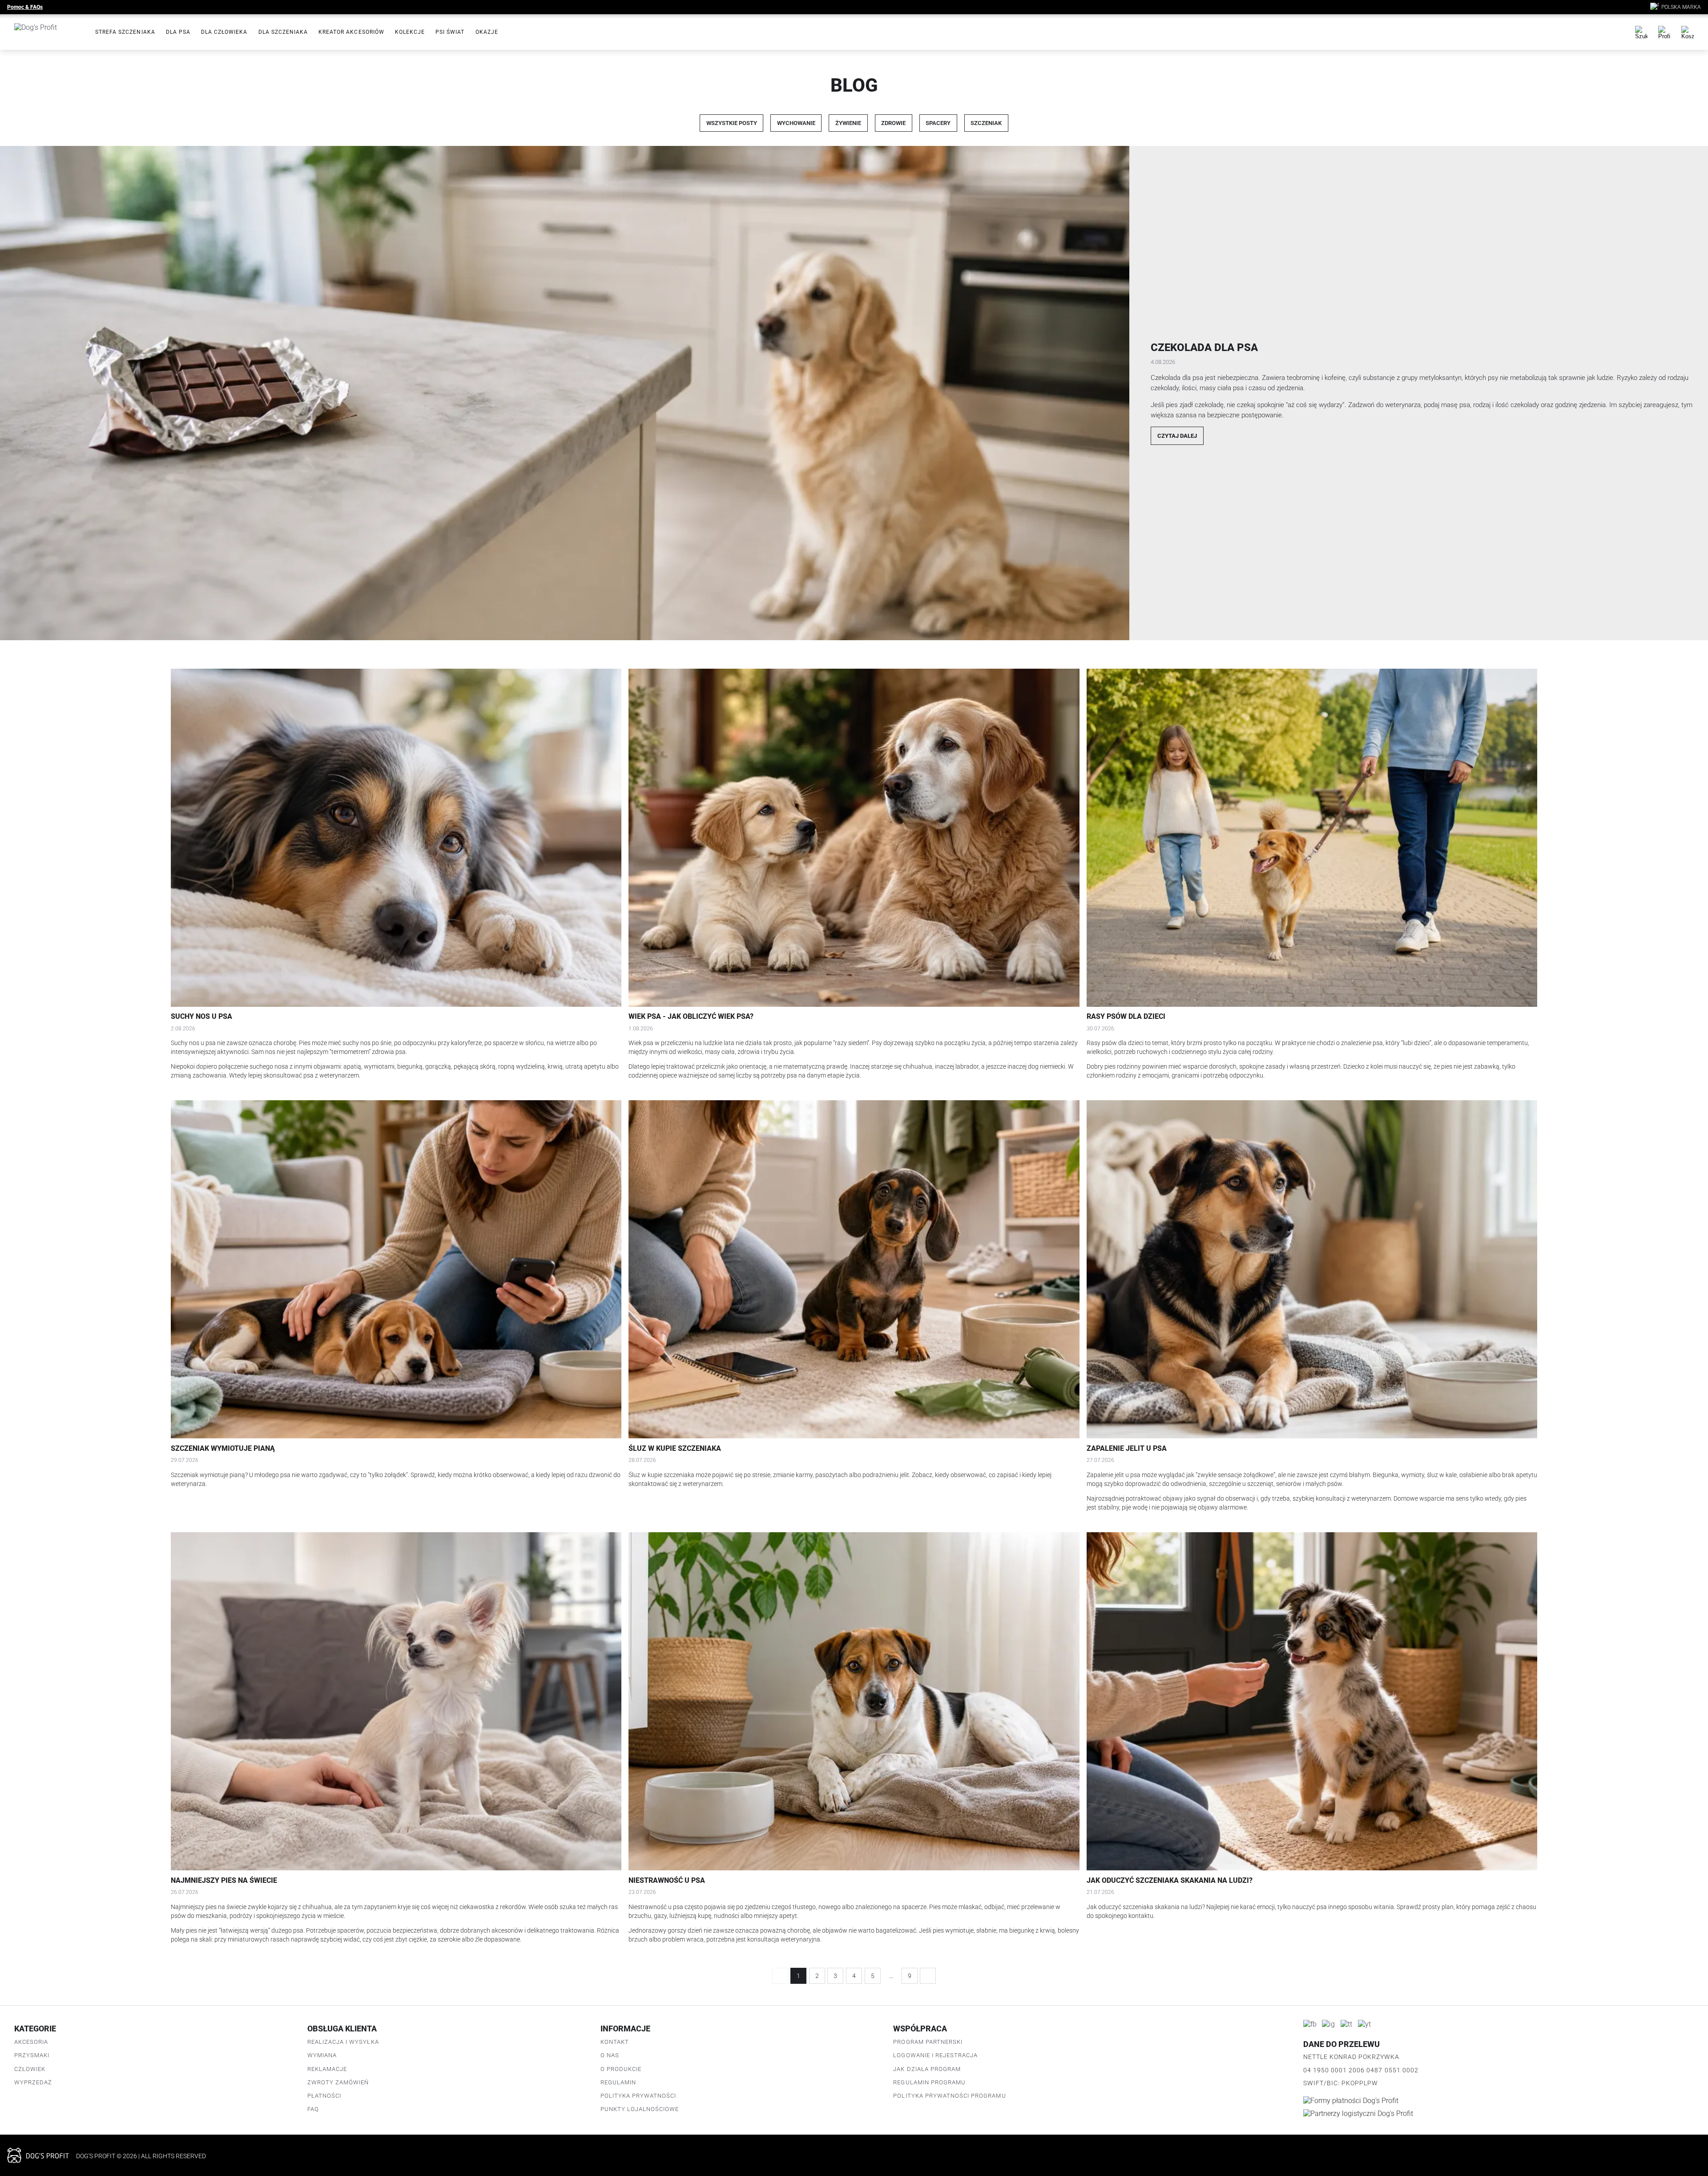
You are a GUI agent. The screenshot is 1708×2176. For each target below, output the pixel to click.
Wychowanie (796, 123)
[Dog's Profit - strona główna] (48, 32)
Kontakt (615, 2042)
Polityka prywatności (638, 2096)
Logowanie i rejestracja (935, 2055)
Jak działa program (927, 2069)
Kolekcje (410, 32)
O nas (610, 2055)
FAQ (313, 2109)
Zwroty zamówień (338, 2082)
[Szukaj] (1641, 32)
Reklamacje (327, 2069)
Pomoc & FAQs (25, 7)
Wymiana (322, 2055)
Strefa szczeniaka (125, 32)
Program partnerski (928, 2042)
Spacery (938, 123)
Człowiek (30, 2069)
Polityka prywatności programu (949, 2096)
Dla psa (178, 32)
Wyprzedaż (33, 2082)
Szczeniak (986, 123)
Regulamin (618, 2082)
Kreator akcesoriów (351, 32)
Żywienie (848, 123)
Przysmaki (32, 2055)
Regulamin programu (929, 2082)
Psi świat (450, 32)
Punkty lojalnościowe (640, 2109)
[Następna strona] (928, 1976)
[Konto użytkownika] (1664, 32)
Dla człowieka (224, 32)
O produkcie (621, 2069)
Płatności (324, 2096)
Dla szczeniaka (283, 32)
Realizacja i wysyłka (343, 2042)
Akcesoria (31, 2042)
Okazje (487, 32)
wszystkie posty (732, 123)
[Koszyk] (1688, 32)
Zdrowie (893, 123)
